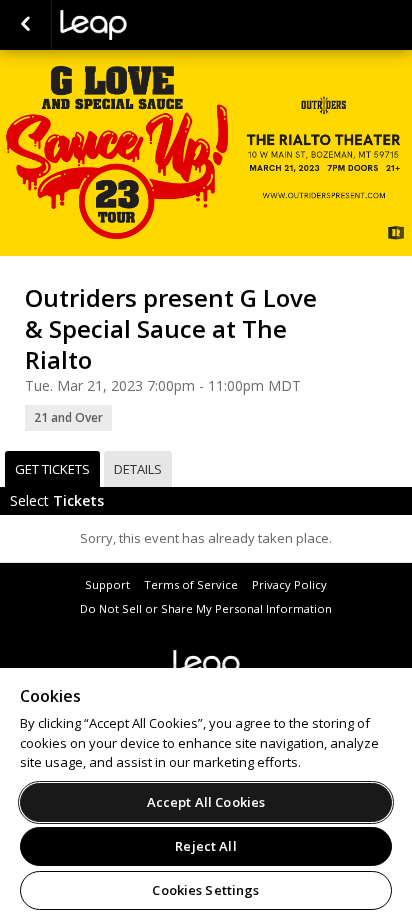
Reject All (205, 846)
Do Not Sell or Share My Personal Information (206, 608)
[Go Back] (25, 25)
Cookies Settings (205, 890)
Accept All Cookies (206, 802)
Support (107, 584)
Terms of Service (191, 584)
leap (160, 25)
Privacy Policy (289, 584)
